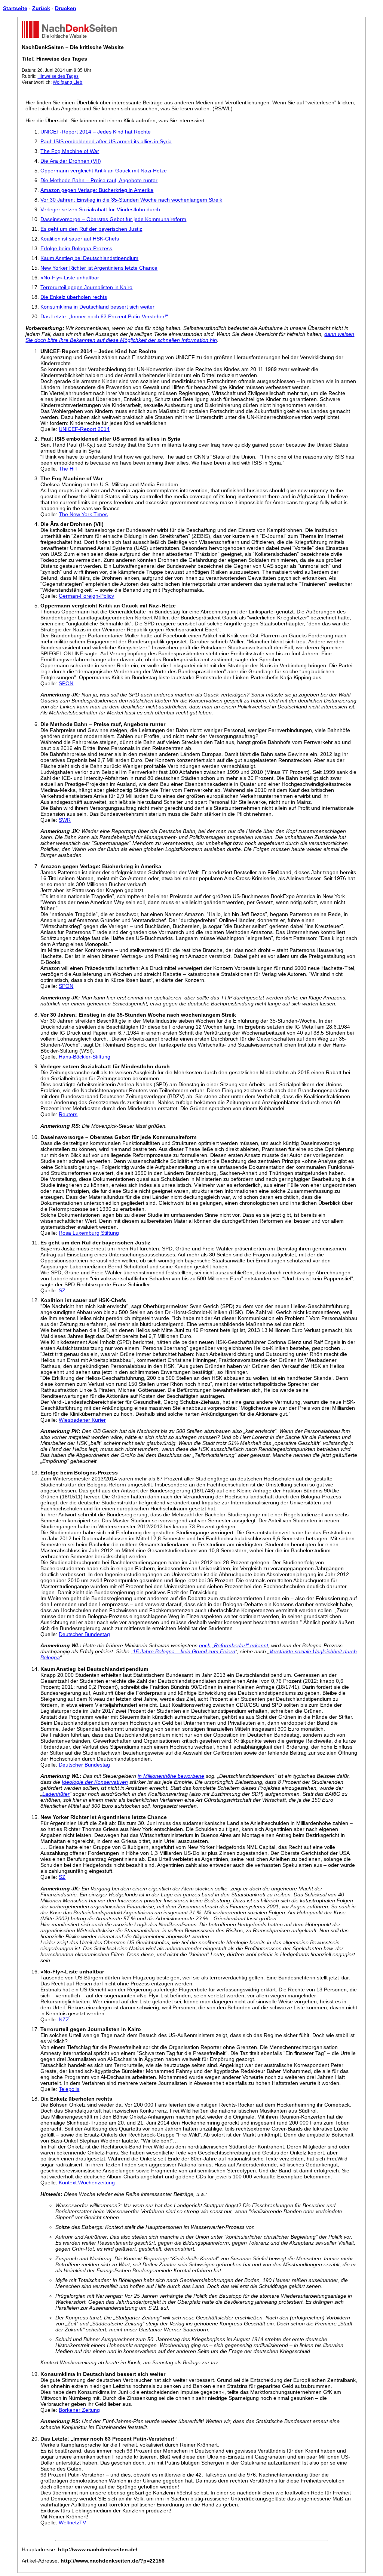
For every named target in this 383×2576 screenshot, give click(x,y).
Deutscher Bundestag (84, 1634)
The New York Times (83, 514)
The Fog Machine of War (70, 151)
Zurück (41, 8)
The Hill (68, 469)
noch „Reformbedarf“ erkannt (234, 1645)
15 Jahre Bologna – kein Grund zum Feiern (184, 1651)
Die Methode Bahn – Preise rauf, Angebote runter (99, 180)
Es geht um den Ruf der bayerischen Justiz (91, 229)
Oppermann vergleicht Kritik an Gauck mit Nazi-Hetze (104, 171)
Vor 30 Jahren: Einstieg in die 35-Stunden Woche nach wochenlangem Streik (131, 200)
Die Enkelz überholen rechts (74, 297)
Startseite (15, 8)
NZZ (64, 2019)
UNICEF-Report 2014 (84, 429)
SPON (66, 683)
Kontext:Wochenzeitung (87, 2183)
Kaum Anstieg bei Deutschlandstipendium (89, 258)
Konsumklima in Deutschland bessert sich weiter (97, 307)
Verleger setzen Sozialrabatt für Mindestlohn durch (100, 209)
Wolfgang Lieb (68, 82)
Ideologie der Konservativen (95, 1782)
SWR (65, 820)
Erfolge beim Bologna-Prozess (76, 248)
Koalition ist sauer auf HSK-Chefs (80, 239)
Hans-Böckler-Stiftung (85, 1057)
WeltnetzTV (72, 2523)
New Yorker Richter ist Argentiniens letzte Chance (99, 268)
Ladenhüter (56, 1794)
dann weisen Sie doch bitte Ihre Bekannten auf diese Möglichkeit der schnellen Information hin (190, 337)
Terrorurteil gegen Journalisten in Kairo (86, 287)
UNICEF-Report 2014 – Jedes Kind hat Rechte (96, 132)
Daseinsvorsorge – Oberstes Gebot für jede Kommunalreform (113, 219)
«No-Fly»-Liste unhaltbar (70, 278)
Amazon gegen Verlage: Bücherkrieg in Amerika (97, 190)
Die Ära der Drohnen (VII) (71, 161)
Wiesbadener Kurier (82, 1420)
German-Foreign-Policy (86, 596)
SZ (62, 1290)
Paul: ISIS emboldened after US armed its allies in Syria (106, 141)
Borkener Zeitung (79, 2410)
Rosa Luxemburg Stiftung (89, 1233)
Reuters (68, 1114)
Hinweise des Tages (58, 76)
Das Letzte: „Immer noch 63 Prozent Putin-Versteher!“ (104, 316)
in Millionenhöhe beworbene (171, 1776)
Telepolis (69, 2089)
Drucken (66, 8)
